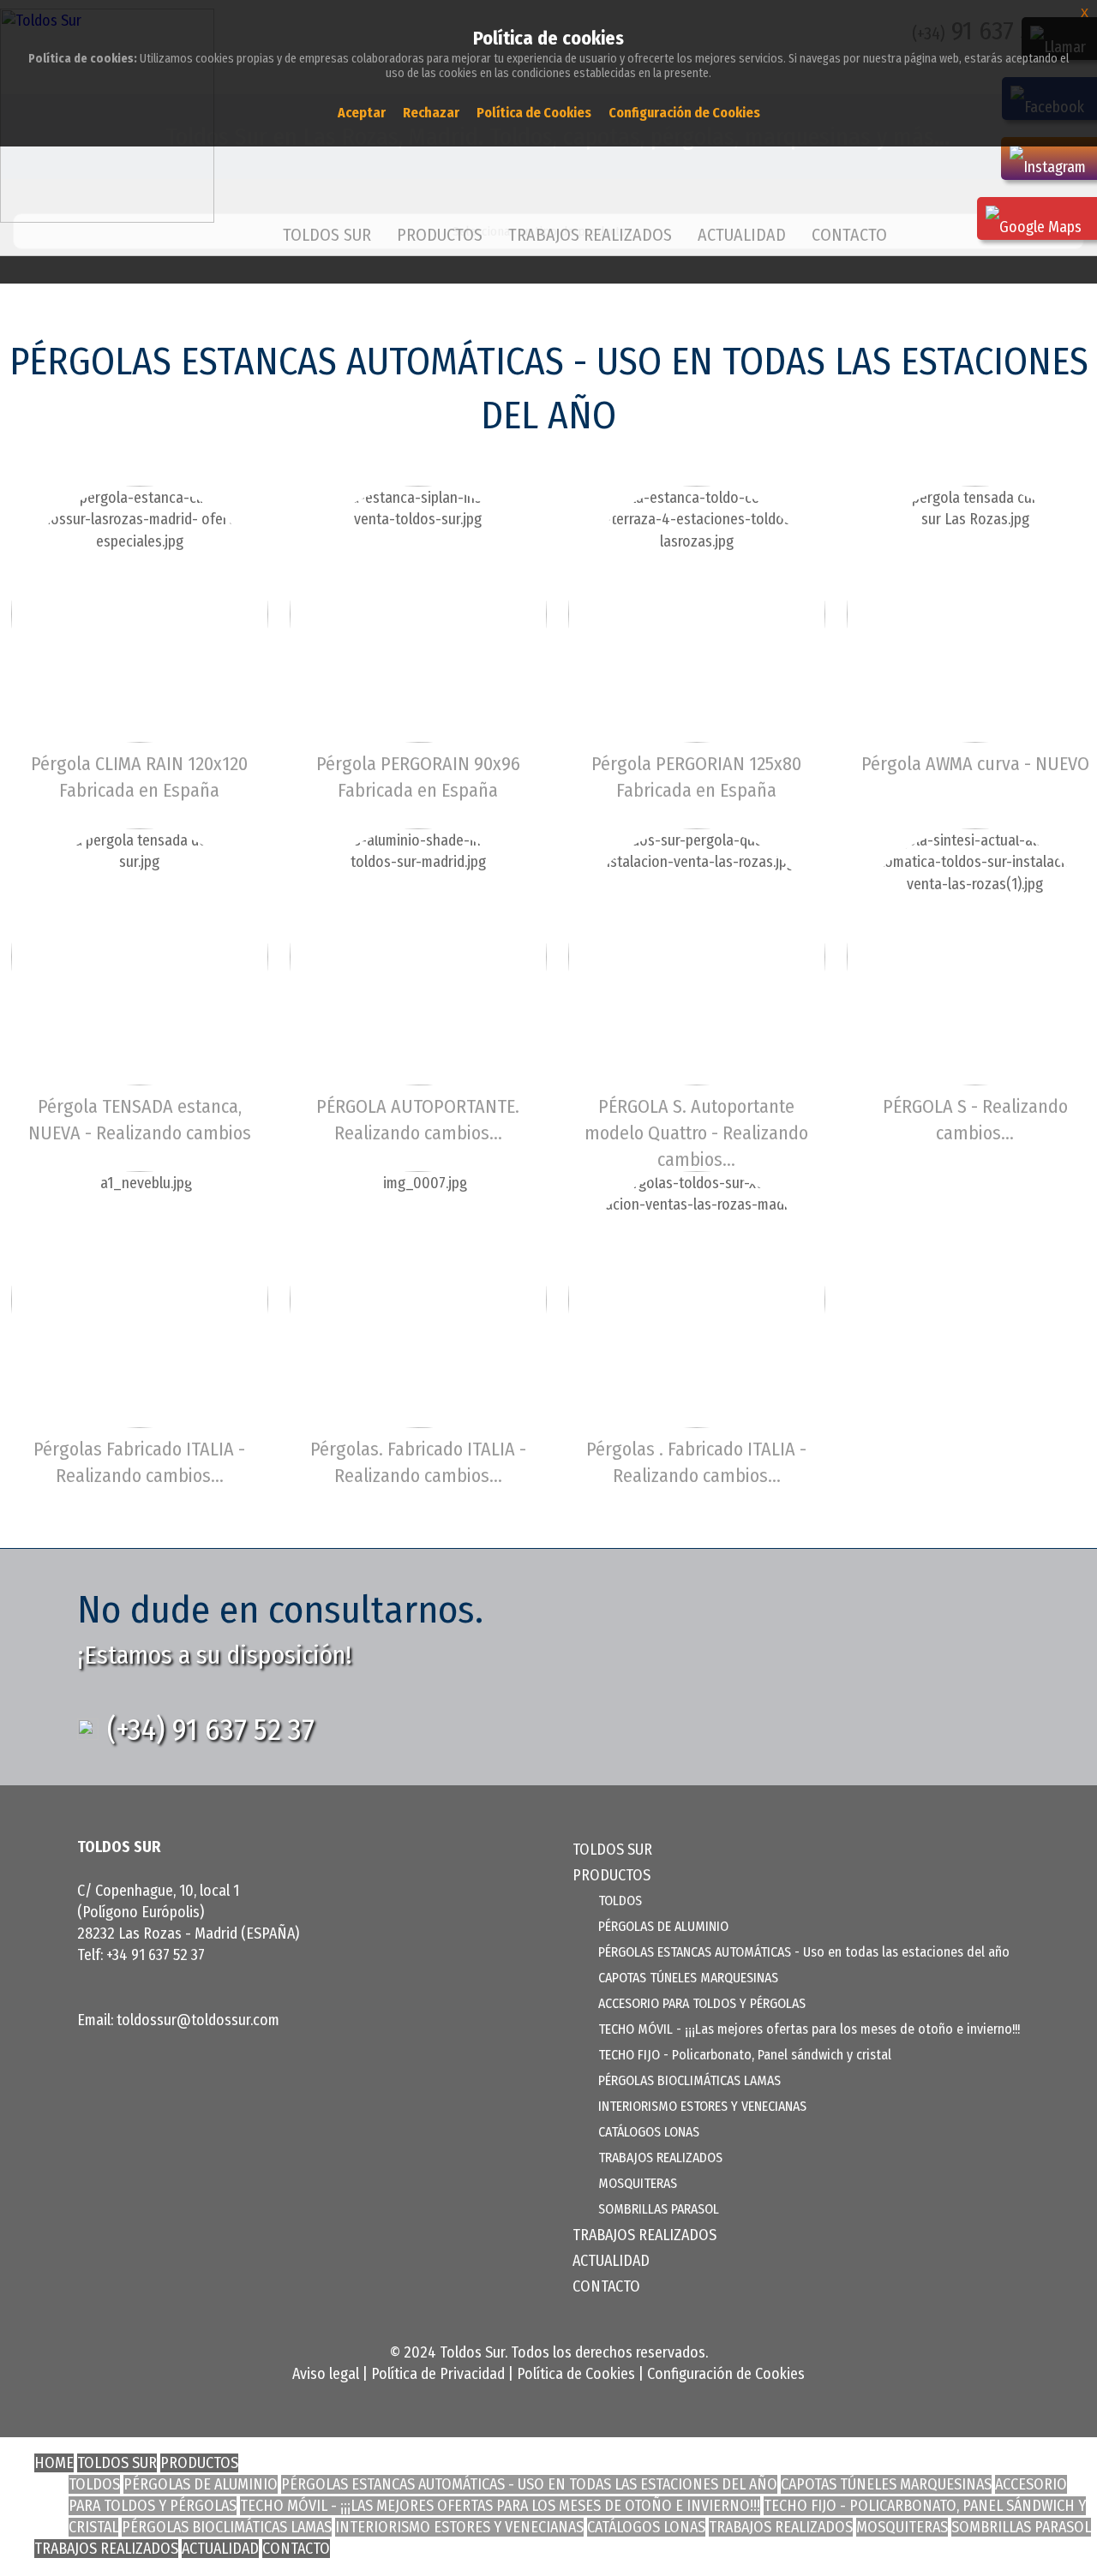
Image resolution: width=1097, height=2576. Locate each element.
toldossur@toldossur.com (198, 2020)
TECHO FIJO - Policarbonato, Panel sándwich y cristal (745, 2055)
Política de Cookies (576, 2374)
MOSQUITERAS (638, 2183)
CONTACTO (849, 235)
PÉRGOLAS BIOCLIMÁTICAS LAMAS (689, 2080)
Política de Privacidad (438, 2374)
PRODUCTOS (199, 2463)
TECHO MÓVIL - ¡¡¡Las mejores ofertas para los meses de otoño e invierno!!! (809, 2029)
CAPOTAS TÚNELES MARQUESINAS (688, 1978)
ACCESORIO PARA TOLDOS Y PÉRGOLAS (702, 2003)
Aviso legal (326, 2374)
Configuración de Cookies (726, 2374)
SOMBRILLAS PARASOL (659, 2209)
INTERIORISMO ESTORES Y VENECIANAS (702, 2106)
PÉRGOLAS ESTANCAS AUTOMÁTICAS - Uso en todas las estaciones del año (804, 1952)
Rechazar (431, 113)
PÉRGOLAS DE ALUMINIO (663, 1926)
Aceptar (362, 113)
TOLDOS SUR (327, 235)
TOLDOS (620, 1901)
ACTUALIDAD (742, 235)
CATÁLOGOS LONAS (649, 2132)
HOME (54, 2463)
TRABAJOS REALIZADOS (590, 235)
